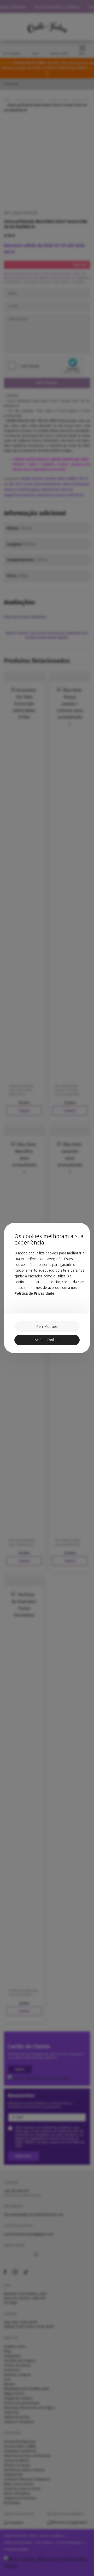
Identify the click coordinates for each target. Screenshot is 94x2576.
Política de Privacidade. (35, 1293)
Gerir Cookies (47, 1327)
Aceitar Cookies (47, 1340)
